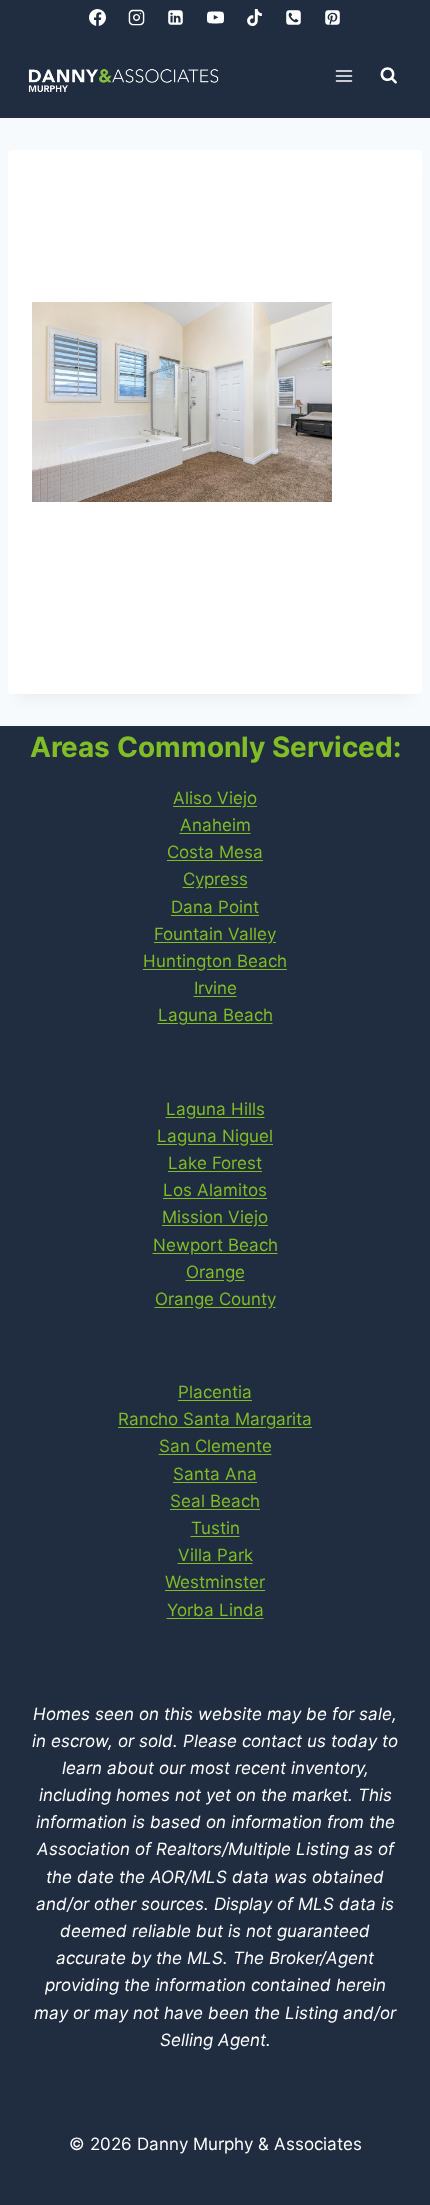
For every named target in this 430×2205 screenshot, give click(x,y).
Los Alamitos (215, 1190)
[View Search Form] (389, 76)
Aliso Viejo (215, 798)
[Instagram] (137, 17)
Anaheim (215, 825)
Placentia (215, 1392)
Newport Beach (215, 1245)
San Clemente (215, 1446)
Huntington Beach (215, 961)
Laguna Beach (215, 1015)
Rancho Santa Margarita (215, 1419)
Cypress (215, 879)
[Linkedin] (176, 17)
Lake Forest (215, 1163)
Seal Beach (215, 1501)
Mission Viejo (215, 1217)
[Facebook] (98, 17)
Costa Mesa (215, 852)
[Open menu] (344, 75)
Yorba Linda (215, 1610)
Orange (215, 1272)
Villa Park (215, 1555)
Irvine (215, 988)
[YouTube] (215, 17)
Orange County (215, 1299)
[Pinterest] (332, 17)
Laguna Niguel (215, 1136)
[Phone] (293, 17)
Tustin (215, 1528)
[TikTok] (254, 17)
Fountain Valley (215, 934)
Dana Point (215, 907)
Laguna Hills (215, 1109)
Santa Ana (215, 1474)
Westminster (215, 1582)
